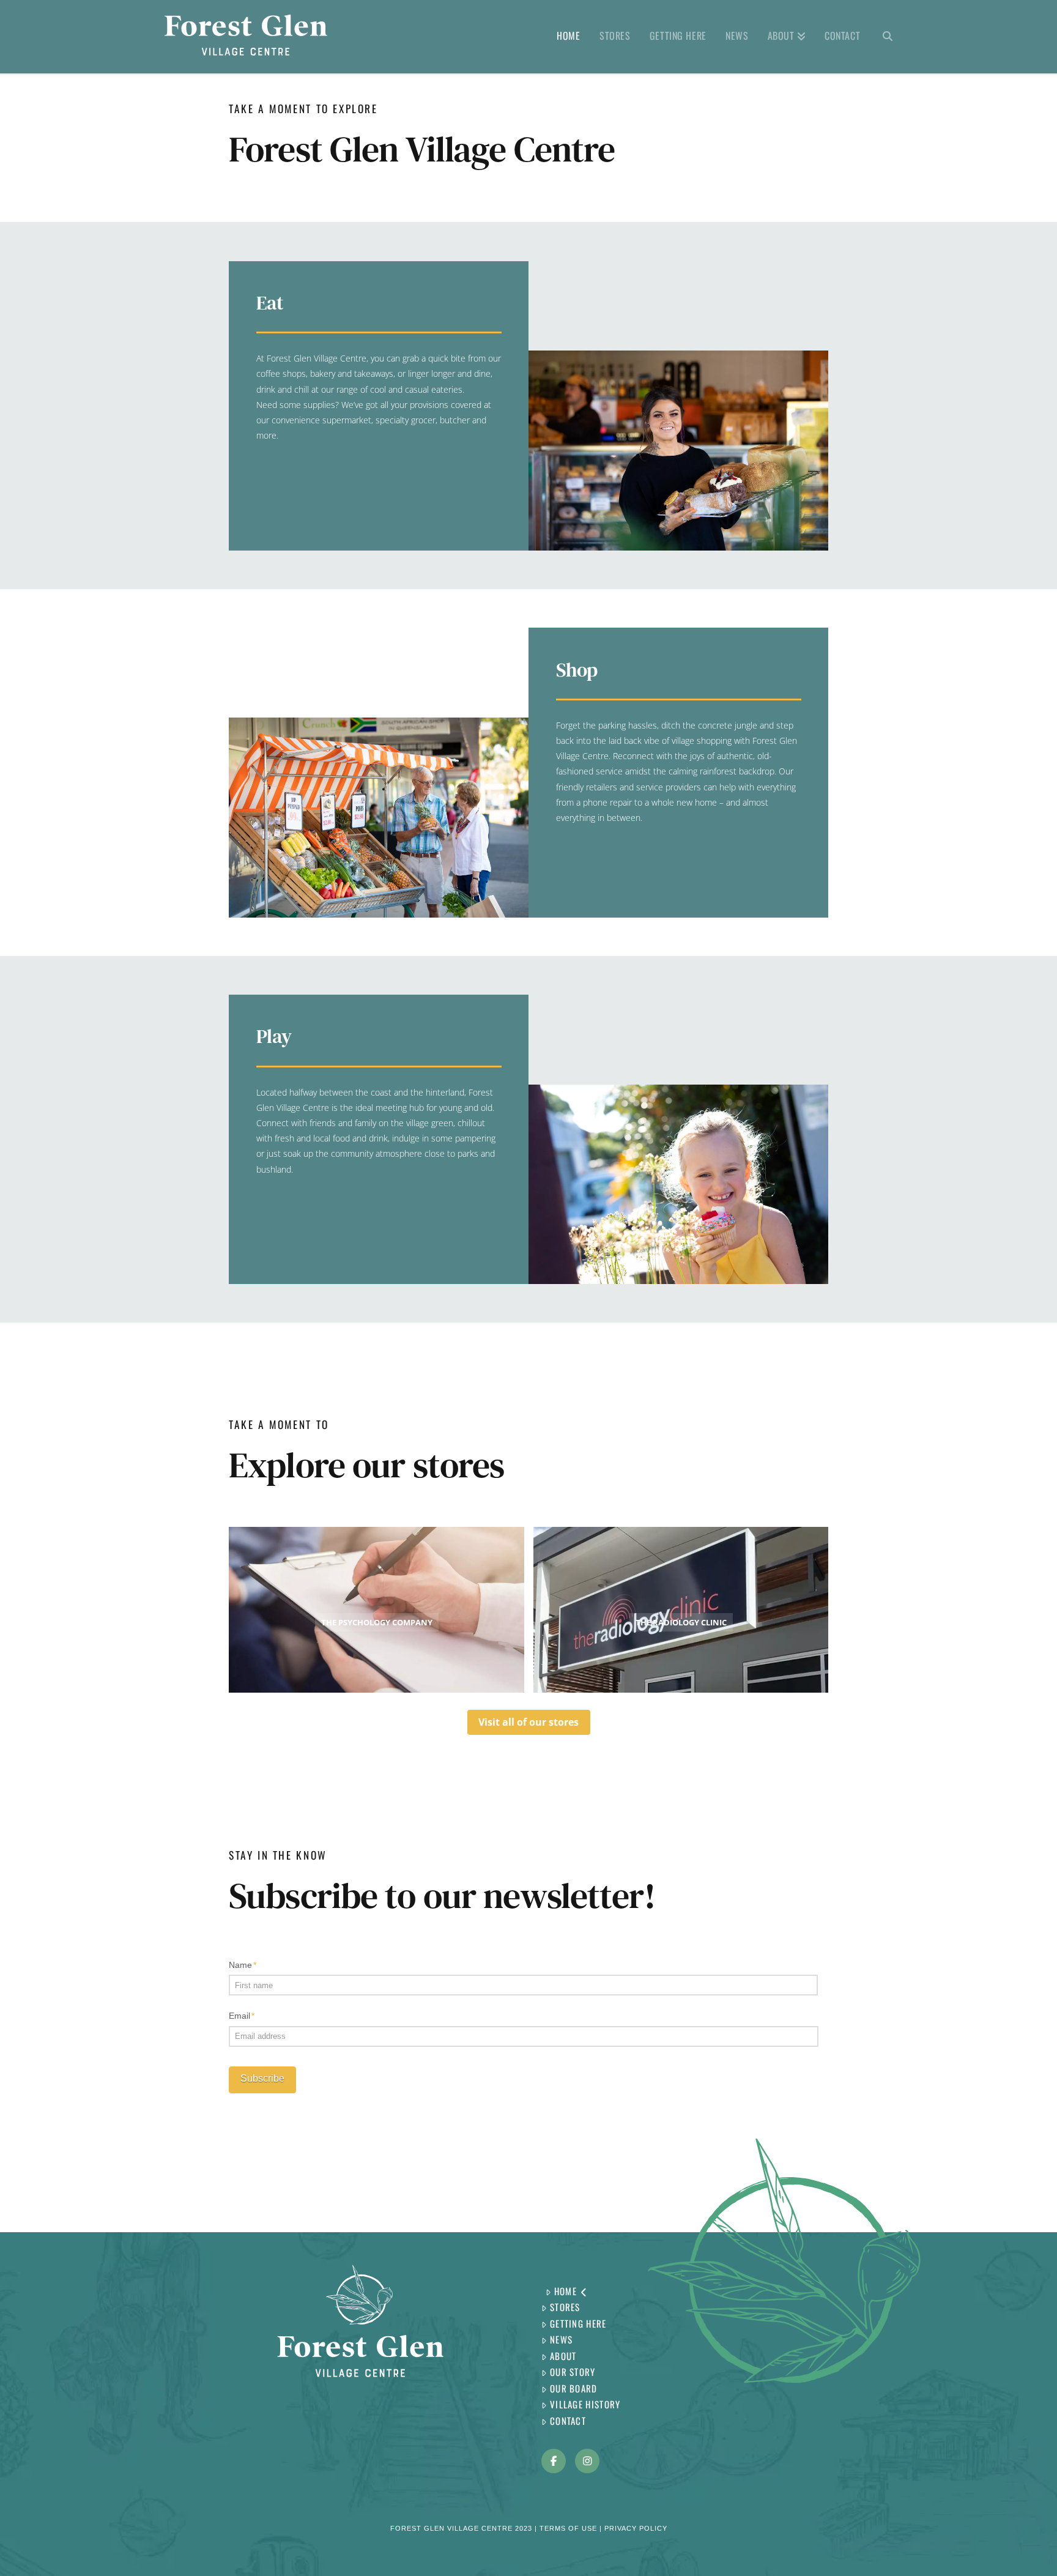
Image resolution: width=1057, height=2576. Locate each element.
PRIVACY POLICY (636, 2528)
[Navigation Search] (883, 37)
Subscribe (262, 2078)
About (563, 2356)
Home (566, 2291)
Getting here (578, 2323)
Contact (568, 2421)
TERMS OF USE (568, 2528)
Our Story (573, 2372)
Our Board (574, 2388)
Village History (585, 2404)
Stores (565, 2307)
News (561, 2339)
